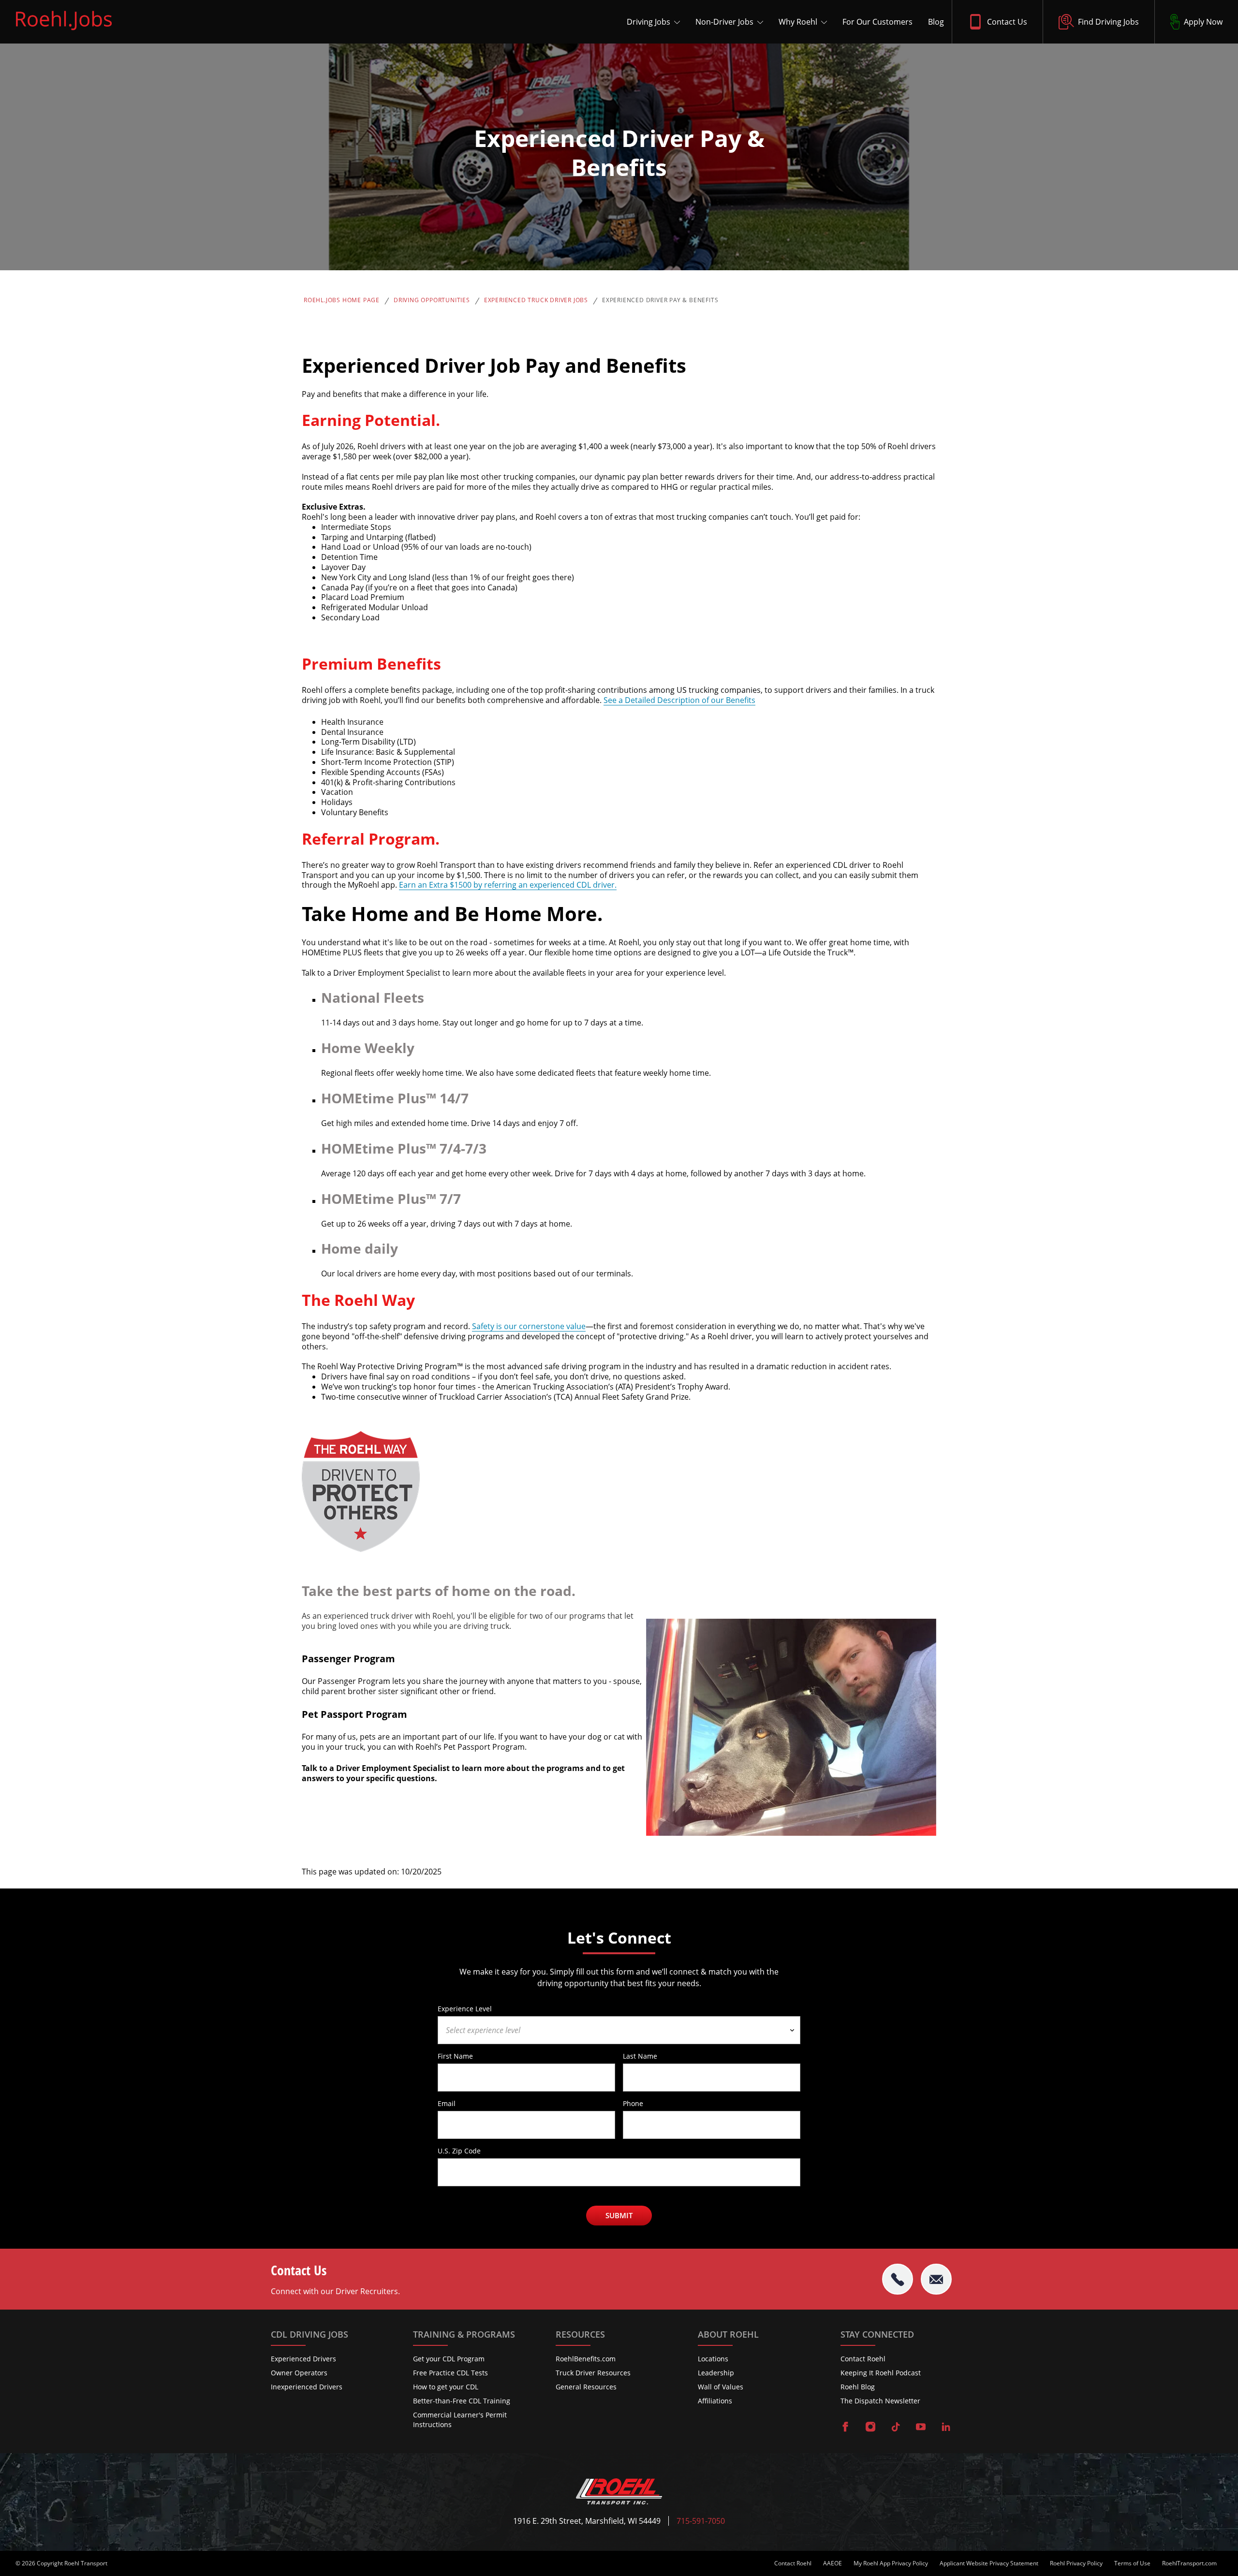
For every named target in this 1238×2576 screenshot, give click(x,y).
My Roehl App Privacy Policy (891, 2563)
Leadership (716, 2373)
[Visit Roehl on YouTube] (921, 2428)
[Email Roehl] (936, 2279)
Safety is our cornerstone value (529, 1326)
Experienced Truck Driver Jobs (536, 300)
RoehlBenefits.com (586, 2359)
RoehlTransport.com (1189, 2563)
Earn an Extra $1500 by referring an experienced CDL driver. (508, 885)
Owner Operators (299, 2373)
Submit (619, 2215)
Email (447, 2103)
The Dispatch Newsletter (880, 2401)
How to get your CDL (446, 2387)
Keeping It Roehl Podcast (881, 2373)
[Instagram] (870, 2428)
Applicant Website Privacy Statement (989, 2563)
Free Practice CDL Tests (450, 2373)
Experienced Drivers (303, 2359)
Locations (713, 2359)
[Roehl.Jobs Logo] (64, 32)
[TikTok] (896, 2428)
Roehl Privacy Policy (1076, 2563)
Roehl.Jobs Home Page (342, 300)
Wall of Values (721, 2387)
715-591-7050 (701, 2521)
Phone (633, 2103)
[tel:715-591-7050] (898, 2279)
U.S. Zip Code (459, 2151)
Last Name (640, 2056)
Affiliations (715, 2401)
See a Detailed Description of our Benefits (679, 700)
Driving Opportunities (432, 300)
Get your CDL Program (449, 2359)
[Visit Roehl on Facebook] (845, 2428)
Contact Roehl (863, 2359)
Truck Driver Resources (593, 2373)
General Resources (586, 2387)
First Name (455, 2056)
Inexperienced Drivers (307, 2387)
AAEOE (833, 2563)
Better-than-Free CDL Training (462, 2401)
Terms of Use (1132, 2563)
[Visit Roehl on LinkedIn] (946, 2428)
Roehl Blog (858, 2387)
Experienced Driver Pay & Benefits (660, 300)
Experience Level (465, 2008)
